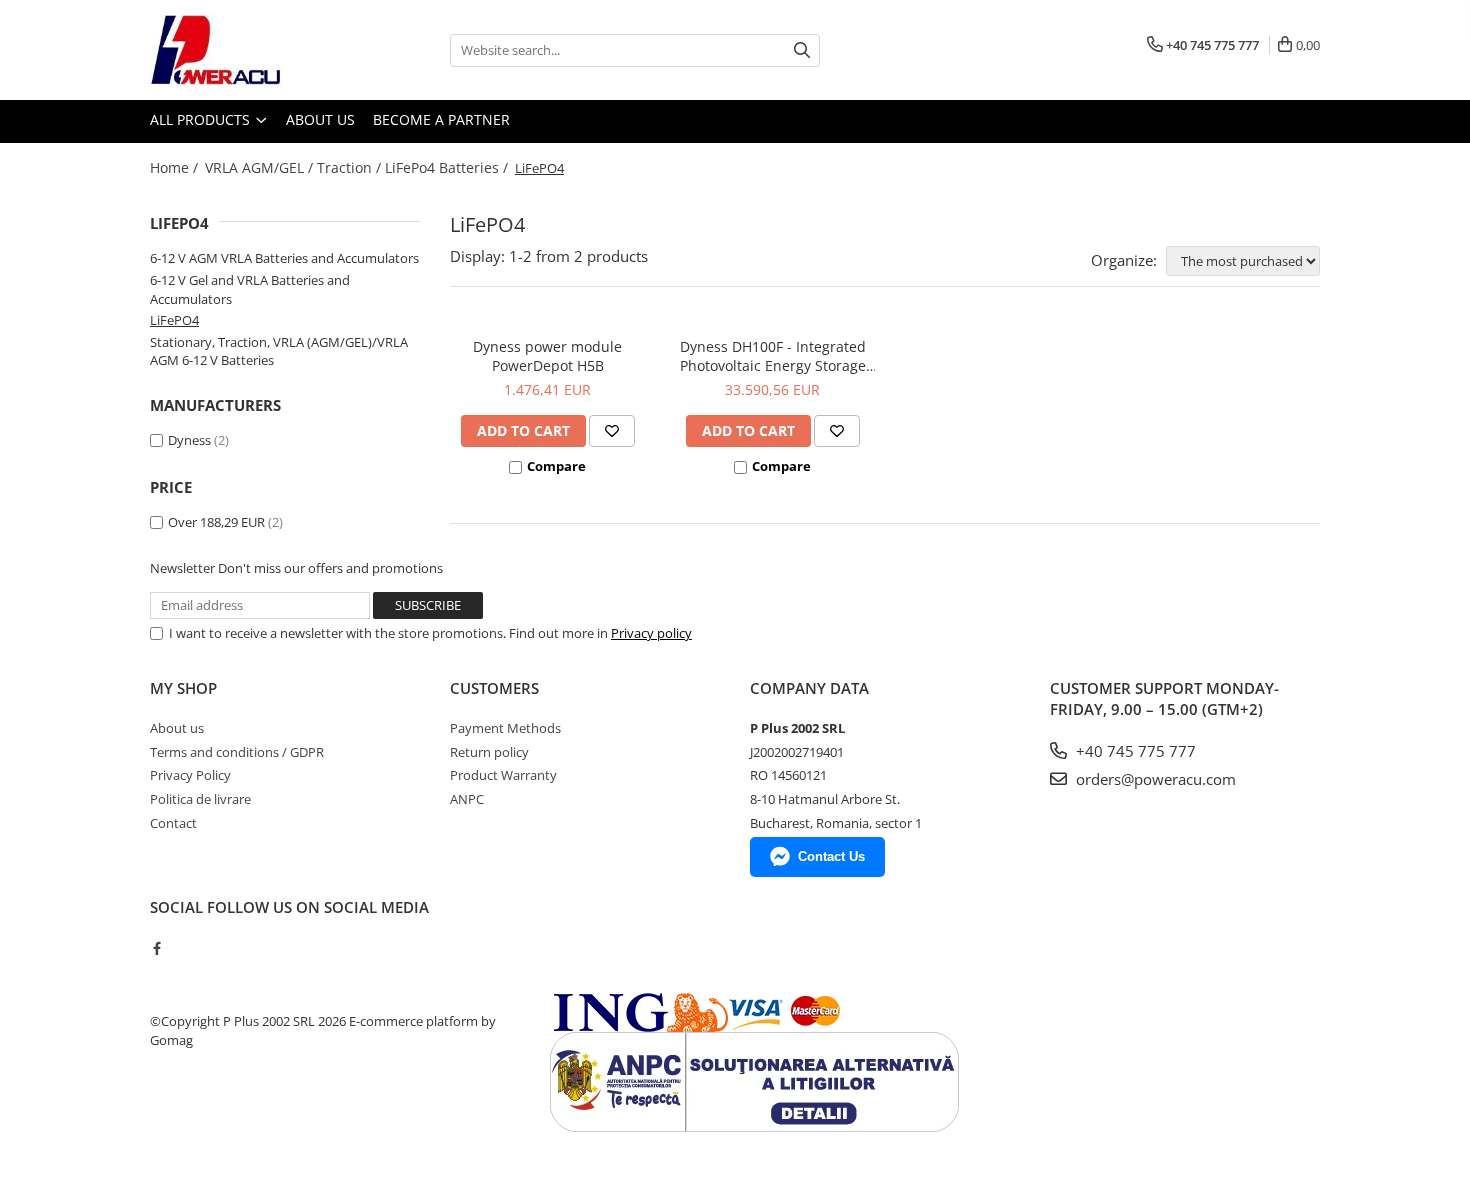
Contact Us (831, 856)
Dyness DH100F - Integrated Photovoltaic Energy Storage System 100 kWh (773, 356)
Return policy (489, 752)
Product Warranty (503, 775)
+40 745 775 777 (1134, 751)
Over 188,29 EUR (216, 522)
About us (320, 119)
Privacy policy (651, 633)
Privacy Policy (190, 775)
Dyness (189, 440)
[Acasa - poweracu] (250, 50)
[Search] (802, 50)
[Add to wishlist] (612, 431)
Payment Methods (505, 728)
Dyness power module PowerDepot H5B (547, 356)
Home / (176, 167)
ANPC (467, 799)
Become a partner (441, 119)
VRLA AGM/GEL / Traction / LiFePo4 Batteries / (358, 167)
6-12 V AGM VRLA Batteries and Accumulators (284, 258)
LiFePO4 (174, 320)
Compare (556, 466)
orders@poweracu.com (1154, 779)
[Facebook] (156, 948)
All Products (202, 119)
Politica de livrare (200, 799)
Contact (173, 823)
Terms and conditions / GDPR (237, 752)
